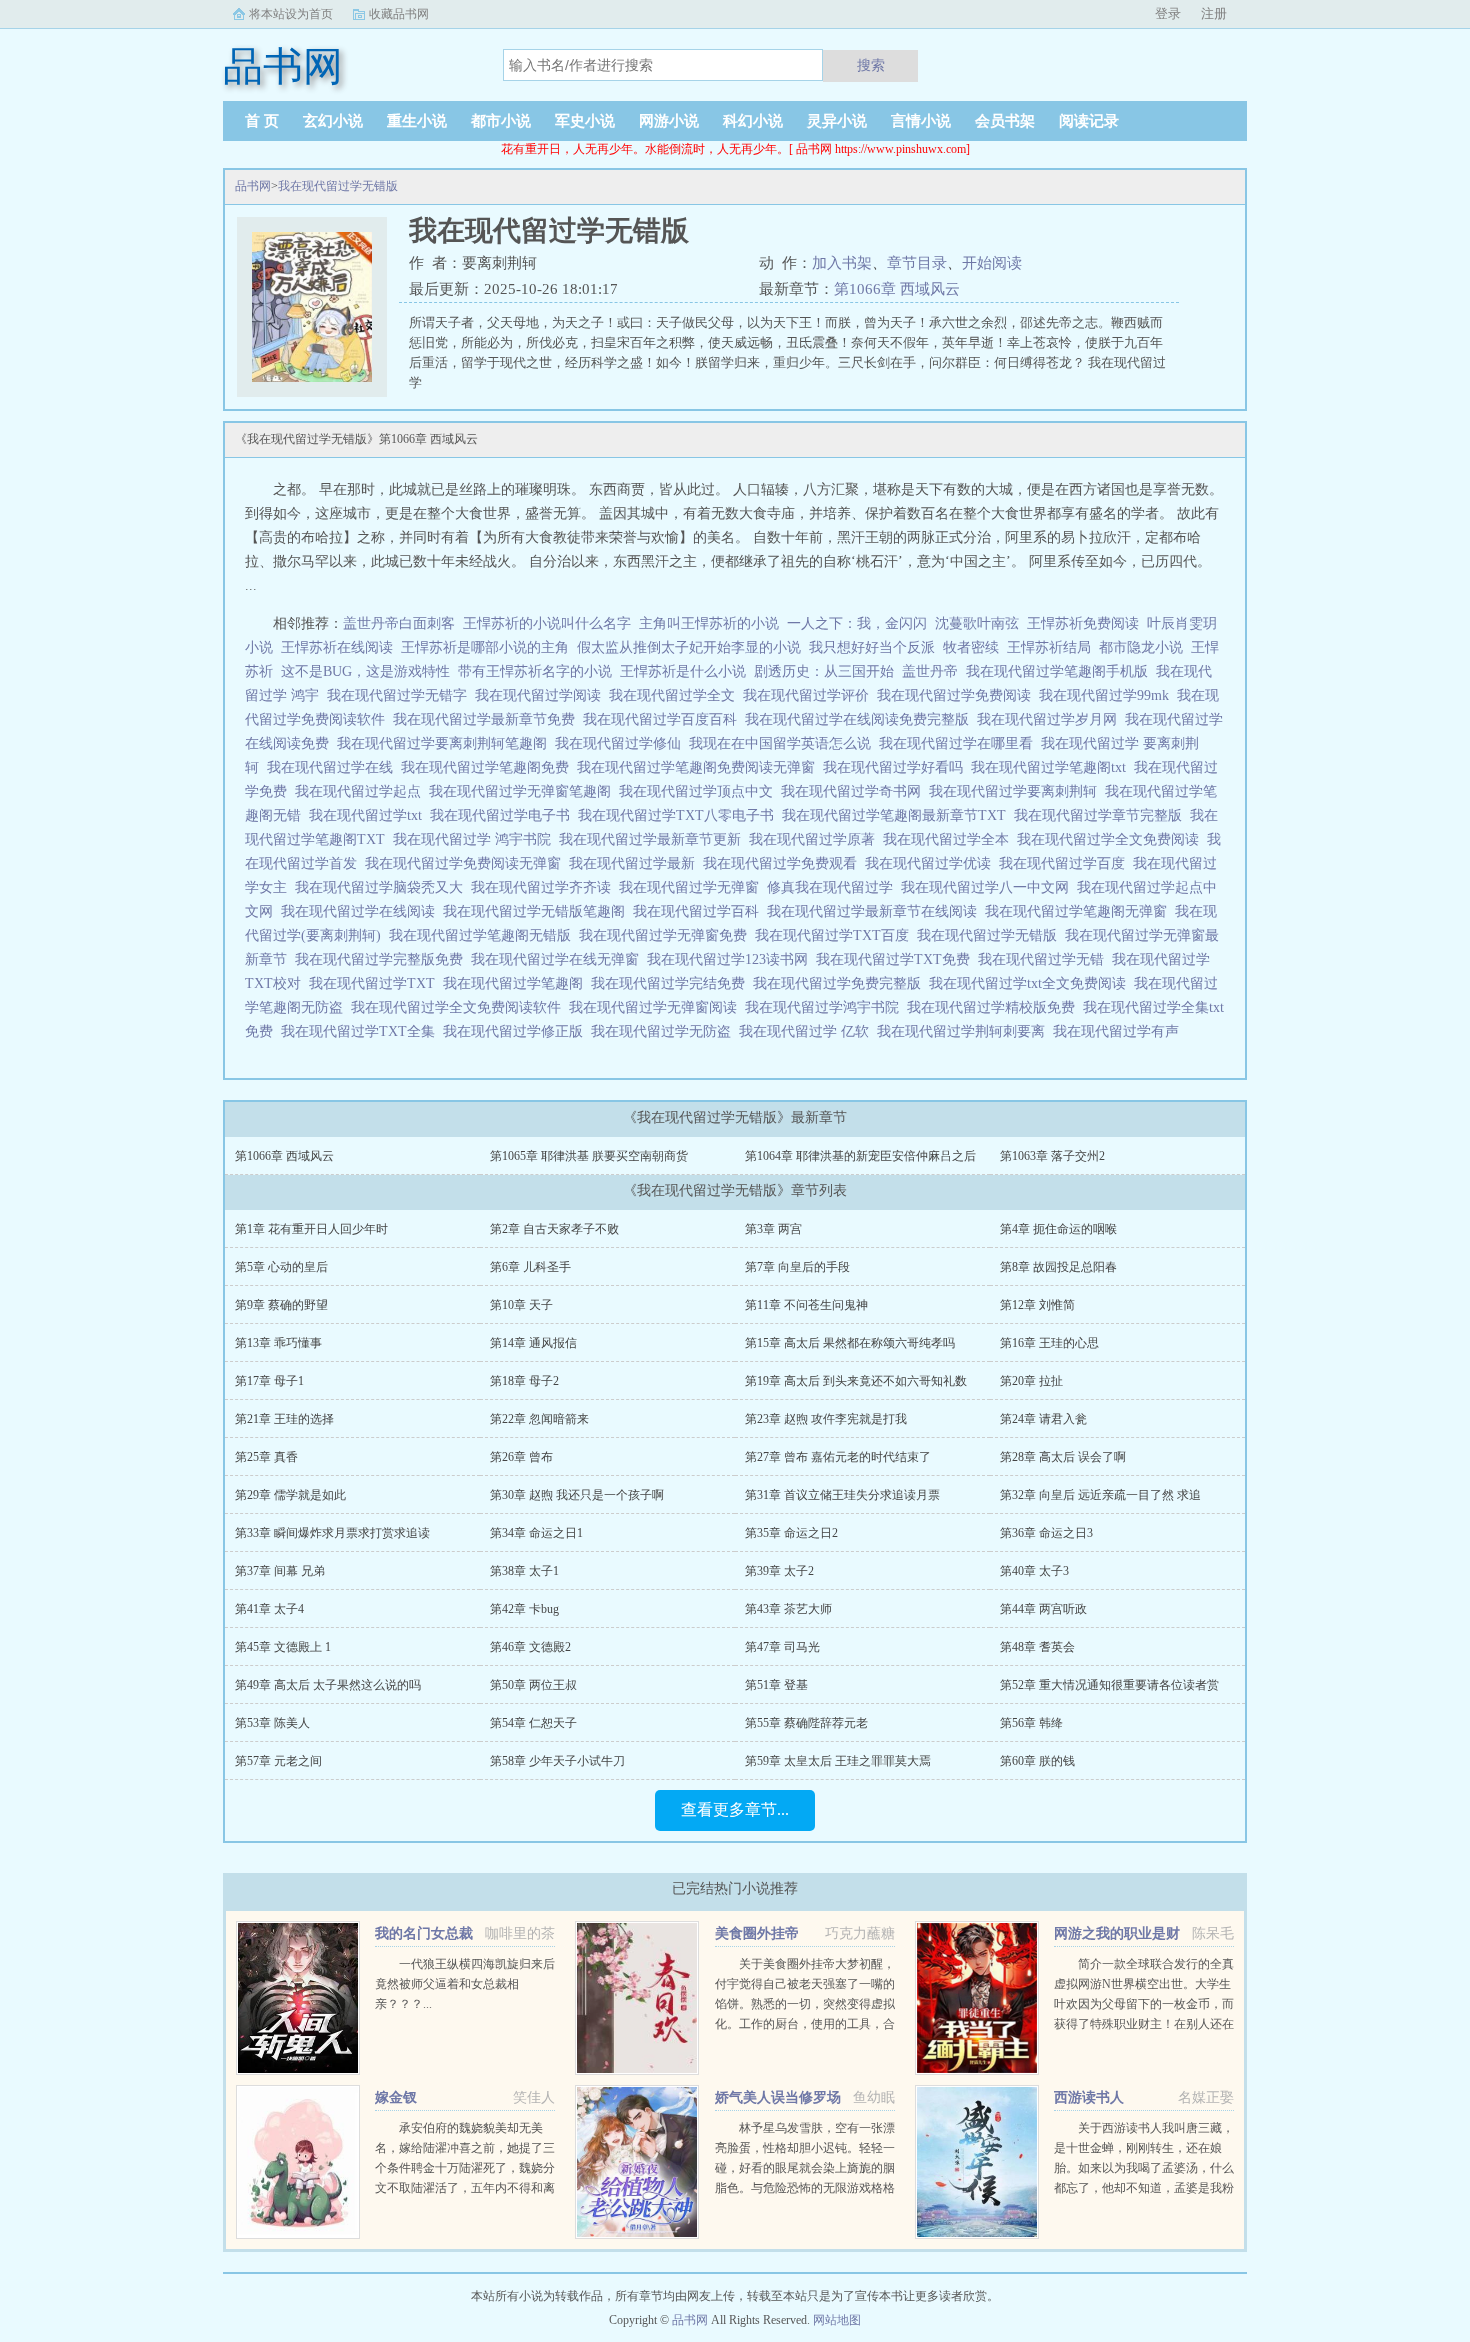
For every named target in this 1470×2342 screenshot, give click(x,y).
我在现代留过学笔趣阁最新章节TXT (898, 815)
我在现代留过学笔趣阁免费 (489, 767)
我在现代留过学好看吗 (897, 767)
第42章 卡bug (524, 1609)
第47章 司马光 (782, 1647)
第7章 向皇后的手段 (797, 1267)
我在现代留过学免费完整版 (841, 983)
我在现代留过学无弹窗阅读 (657, 1007)
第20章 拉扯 (1031, 1381)
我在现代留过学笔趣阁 (517, 983)
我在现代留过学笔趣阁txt (1052, 767)
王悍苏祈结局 (1049, 647)
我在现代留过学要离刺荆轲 (1017, 791)
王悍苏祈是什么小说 (683, 671)
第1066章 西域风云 (897, 289)
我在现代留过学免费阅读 (958, 695)
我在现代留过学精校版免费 (995, 1007)
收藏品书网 (399, 14)
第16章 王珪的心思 (1049, 1343)
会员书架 (1005, 121)
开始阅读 (992, 263)
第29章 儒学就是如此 (290, 1495)
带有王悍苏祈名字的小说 (535, 671)
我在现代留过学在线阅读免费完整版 (861, 719)
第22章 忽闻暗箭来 (539, 1419)
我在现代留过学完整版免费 (383, 959)
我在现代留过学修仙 (622, 743)
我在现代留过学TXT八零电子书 (680, 815)
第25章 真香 (266, 1457)
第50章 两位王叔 (533, 1685)
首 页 (262, 121)
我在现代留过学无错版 (338, 186)
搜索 (871, 65)
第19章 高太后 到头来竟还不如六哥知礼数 (856, 1381)
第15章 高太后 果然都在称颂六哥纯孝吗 (850, 1343)
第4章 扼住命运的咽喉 (1058, 1229)
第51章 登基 (776, 1685)
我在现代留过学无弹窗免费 (667, 935)
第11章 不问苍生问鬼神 (806, 1305)
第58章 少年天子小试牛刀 (557, 1761)
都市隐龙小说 (1141, 647)
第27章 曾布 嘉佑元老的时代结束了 (838, 1457)
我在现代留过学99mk (1108, 695)
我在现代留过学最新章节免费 (488, 719)
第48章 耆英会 (1037, 1647)
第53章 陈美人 (272, 1723)
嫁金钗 (396, 2097)
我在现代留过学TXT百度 (836, 935)
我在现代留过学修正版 (517, 1031)
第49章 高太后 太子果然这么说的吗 (328, 1685)
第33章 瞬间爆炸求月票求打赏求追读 (332, 1533)
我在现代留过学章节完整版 (1102, 815)
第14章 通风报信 (533, 1343)
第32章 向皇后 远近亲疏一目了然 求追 (1100, 1495)
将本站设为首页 (291, 14)
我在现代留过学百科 (700, 911)
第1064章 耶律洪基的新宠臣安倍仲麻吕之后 (860, 1156)
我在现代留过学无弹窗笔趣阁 (524, 791)
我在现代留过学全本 (950, 839)
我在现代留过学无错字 (401, 695)
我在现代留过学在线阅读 (362, 911)
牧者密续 (971, 647)
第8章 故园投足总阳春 (1058, 1267)
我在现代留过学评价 (810, 695)
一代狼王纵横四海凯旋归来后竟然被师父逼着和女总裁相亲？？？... (465, 1984)
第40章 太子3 (1034, 1571)
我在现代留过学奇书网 (855, 791)
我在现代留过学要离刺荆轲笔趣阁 (446, 743)
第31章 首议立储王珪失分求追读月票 (842, 1495)
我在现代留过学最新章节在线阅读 (876, 911)
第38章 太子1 (524, 1571)
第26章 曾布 (521, 1457)
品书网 (253, 186)
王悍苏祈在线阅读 (337, 647)
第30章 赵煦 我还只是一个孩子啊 (577, 1495)
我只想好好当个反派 (872, 647)
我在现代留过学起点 (362, 791)
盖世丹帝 (930, 671)
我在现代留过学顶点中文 (700, 791)
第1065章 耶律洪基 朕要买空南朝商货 (589, 1156)
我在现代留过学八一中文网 (989, 887)
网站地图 (837, 2320)
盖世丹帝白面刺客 (399, 623)
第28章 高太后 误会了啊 (1063, 1457)
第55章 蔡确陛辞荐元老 (806, 1723)
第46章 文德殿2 (530, 1647)
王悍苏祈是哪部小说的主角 (485, 647)
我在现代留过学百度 (1066, 863)
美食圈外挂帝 (757, 1933)
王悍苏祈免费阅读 (1083, 623)
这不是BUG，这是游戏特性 (365, 671)
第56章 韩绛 (1031, 1723)
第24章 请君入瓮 (1043, 1419)
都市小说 (501, 121)
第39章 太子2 (779, 1571)
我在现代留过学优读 (932, 863)
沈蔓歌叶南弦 (977, 623)
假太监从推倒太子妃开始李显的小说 (689, 647)
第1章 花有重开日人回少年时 (311, 1229)
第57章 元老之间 (278, 1761)
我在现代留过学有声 (1120, 1031)
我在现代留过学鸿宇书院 (826, 1007)
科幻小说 (753, 121)
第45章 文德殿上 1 (283, 1647)
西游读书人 (1089, 2097)
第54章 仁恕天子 (533, 1723)
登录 (1168, 13)
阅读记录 (1089, 121)
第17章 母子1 (269, 1381)
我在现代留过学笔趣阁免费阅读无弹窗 (700, 767)
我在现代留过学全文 (676, 695)
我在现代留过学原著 (816, 839)
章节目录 (917, 263)
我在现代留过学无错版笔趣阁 (538, 911)
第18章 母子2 (524, 1381)
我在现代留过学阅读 (542, 695)
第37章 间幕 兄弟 (280, 1571)
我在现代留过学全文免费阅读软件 (460, 1007)
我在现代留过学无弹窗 (693, 887)
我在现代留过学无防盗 (665, 1031)
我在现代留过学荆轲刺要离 (965, 1031)
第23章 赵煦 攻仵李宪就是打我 (826, 1419)
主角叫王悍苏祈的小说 (709, 623)
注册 (1214, 13)
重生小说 (417, 121)
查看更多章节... (735, 1809)
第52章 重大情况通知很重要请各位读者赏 (1109, 1685)
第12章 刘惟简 (1037, 1305)
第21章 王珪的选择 (284, 1419)
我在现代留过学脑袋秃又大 (383, 887)
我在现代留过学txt (369, 815)
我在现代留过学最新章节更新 (654, 839)
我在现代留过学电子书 (504, 815)
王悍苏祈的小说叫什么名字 (547, 623)
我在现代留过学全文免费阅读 (1112, 839)
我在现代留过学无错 (1045, 959)
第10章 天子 (521, 1305)
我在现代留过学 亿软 (808, 1031)
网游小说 (669, 121)
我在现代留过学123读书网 (731, 959)
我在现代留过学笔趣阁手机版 (1061, 671)
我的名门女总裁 (424, 1933)
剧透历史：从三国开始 (824, 671)
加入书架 (842, 263)
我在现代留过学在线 (334, 767)
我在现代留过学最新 (636, 863)
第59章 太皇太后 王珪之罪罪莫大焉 (838, 1761)
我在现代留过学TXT (376, 983)
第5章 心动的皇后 (281, 1267)
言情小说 (921, 121)
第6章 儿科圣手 (530, 1267)
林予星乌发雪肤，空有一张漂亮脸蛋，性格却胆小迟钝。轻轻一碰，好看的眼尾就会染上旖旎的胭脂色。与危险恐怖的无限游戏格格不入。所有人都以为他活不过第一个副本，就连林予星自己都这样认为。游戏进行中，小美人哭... (805, 2188)
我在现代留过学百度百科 (664, 719)
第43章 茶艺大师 (788, 1609)
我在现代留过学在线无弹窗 (559, 959)
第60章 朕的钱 (1037, 1761)
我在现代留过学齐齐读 (545, 887)
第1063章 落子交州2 (1052, 1156)
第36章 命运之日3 (1046, 1533)
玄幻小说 (333, 121)
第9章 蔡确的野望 (281, 1305)
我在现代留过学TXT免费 (897, 959)
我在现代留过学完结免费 (672, 983)
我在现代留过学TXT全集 (362, 1031)
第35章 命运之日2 (791, 1533)
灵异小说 (837, 121)
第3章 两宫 (773, 1229)
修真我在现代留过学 (834, 887)
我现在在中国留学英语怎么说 (784, 743)
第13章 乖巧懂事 (278, 1343)
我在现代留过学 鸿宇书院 (476, 839)
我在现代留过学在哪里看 (960, 743)
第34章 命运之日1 (536, 1533)
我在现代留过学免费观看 (784, 863)
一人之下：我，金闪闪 (857, 623)
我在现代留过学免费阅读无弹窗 (467, 863)
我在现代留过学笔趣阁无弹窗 (1080, 911)
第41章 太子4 (269, 1609)
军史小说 (585, 121)
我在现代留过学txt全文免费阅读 (1031, 983)
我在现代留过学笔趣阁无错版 (484, 935)
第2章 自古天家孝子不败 (554, 1229)
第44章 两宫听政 (1043, 1609)
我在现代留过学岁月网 (1051, 719)
